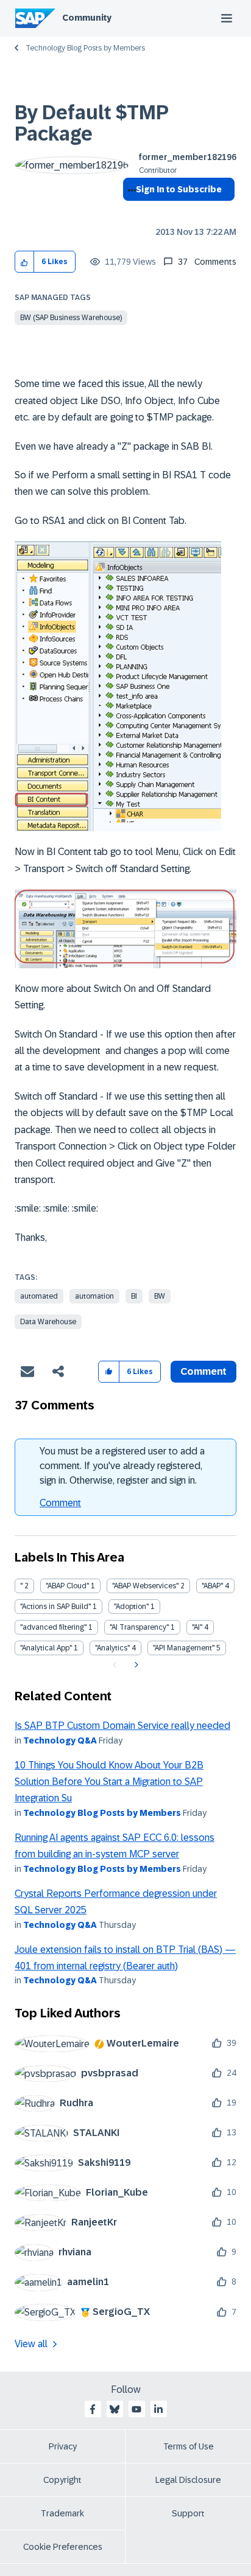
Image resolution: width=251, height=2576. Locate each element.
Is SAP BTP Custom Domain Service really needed (122, 1726)
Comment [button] (203, 1371)
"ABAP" (212, 1586)
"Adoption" (131, 1607)
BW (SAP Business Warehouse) (71, 318)
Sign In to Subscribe (179, 189)
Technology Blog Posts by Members (85, 48)
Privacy (63, 2446)
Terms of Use (189, 2446)
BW (160, 1296)
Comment (60, 1503)
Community (87, 18)
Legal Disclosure (188, 2480)
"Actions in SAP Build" (55, 1607)
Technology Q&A (60, 1740)
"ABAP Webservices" (145, 1586)
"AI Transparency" (139, 1627)
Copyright (62, 2480)
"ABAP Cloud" (67, 1586)
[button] (25, 262)
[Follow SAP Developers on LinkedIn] (158, 2409)
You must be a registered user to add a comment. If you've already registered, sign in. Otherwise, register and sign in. (122, 1466)
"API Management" (184, 1648)
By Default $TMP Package (91, 123)
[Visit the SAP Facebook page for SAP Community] (93, 2409)
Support (188, 2513)
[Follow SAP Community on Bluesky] (115, 2409)
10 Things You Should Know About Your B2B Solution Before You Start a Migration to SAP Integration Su (109, 1782)
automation (94, 1296)
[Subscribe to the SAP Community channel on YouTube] (136, 2409)
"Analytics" (112, 1648)
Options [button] (129, 211)
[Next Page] (135, 1665)
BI (134, 1296)
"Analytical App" (46, 1648)
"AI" (197, 1627)
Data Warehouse (48, 1322)
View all (31, 2344)
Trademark (62, 2513)
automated (39, 1296)
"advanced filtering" (53, 1627)
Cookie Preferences (63, 2547)
